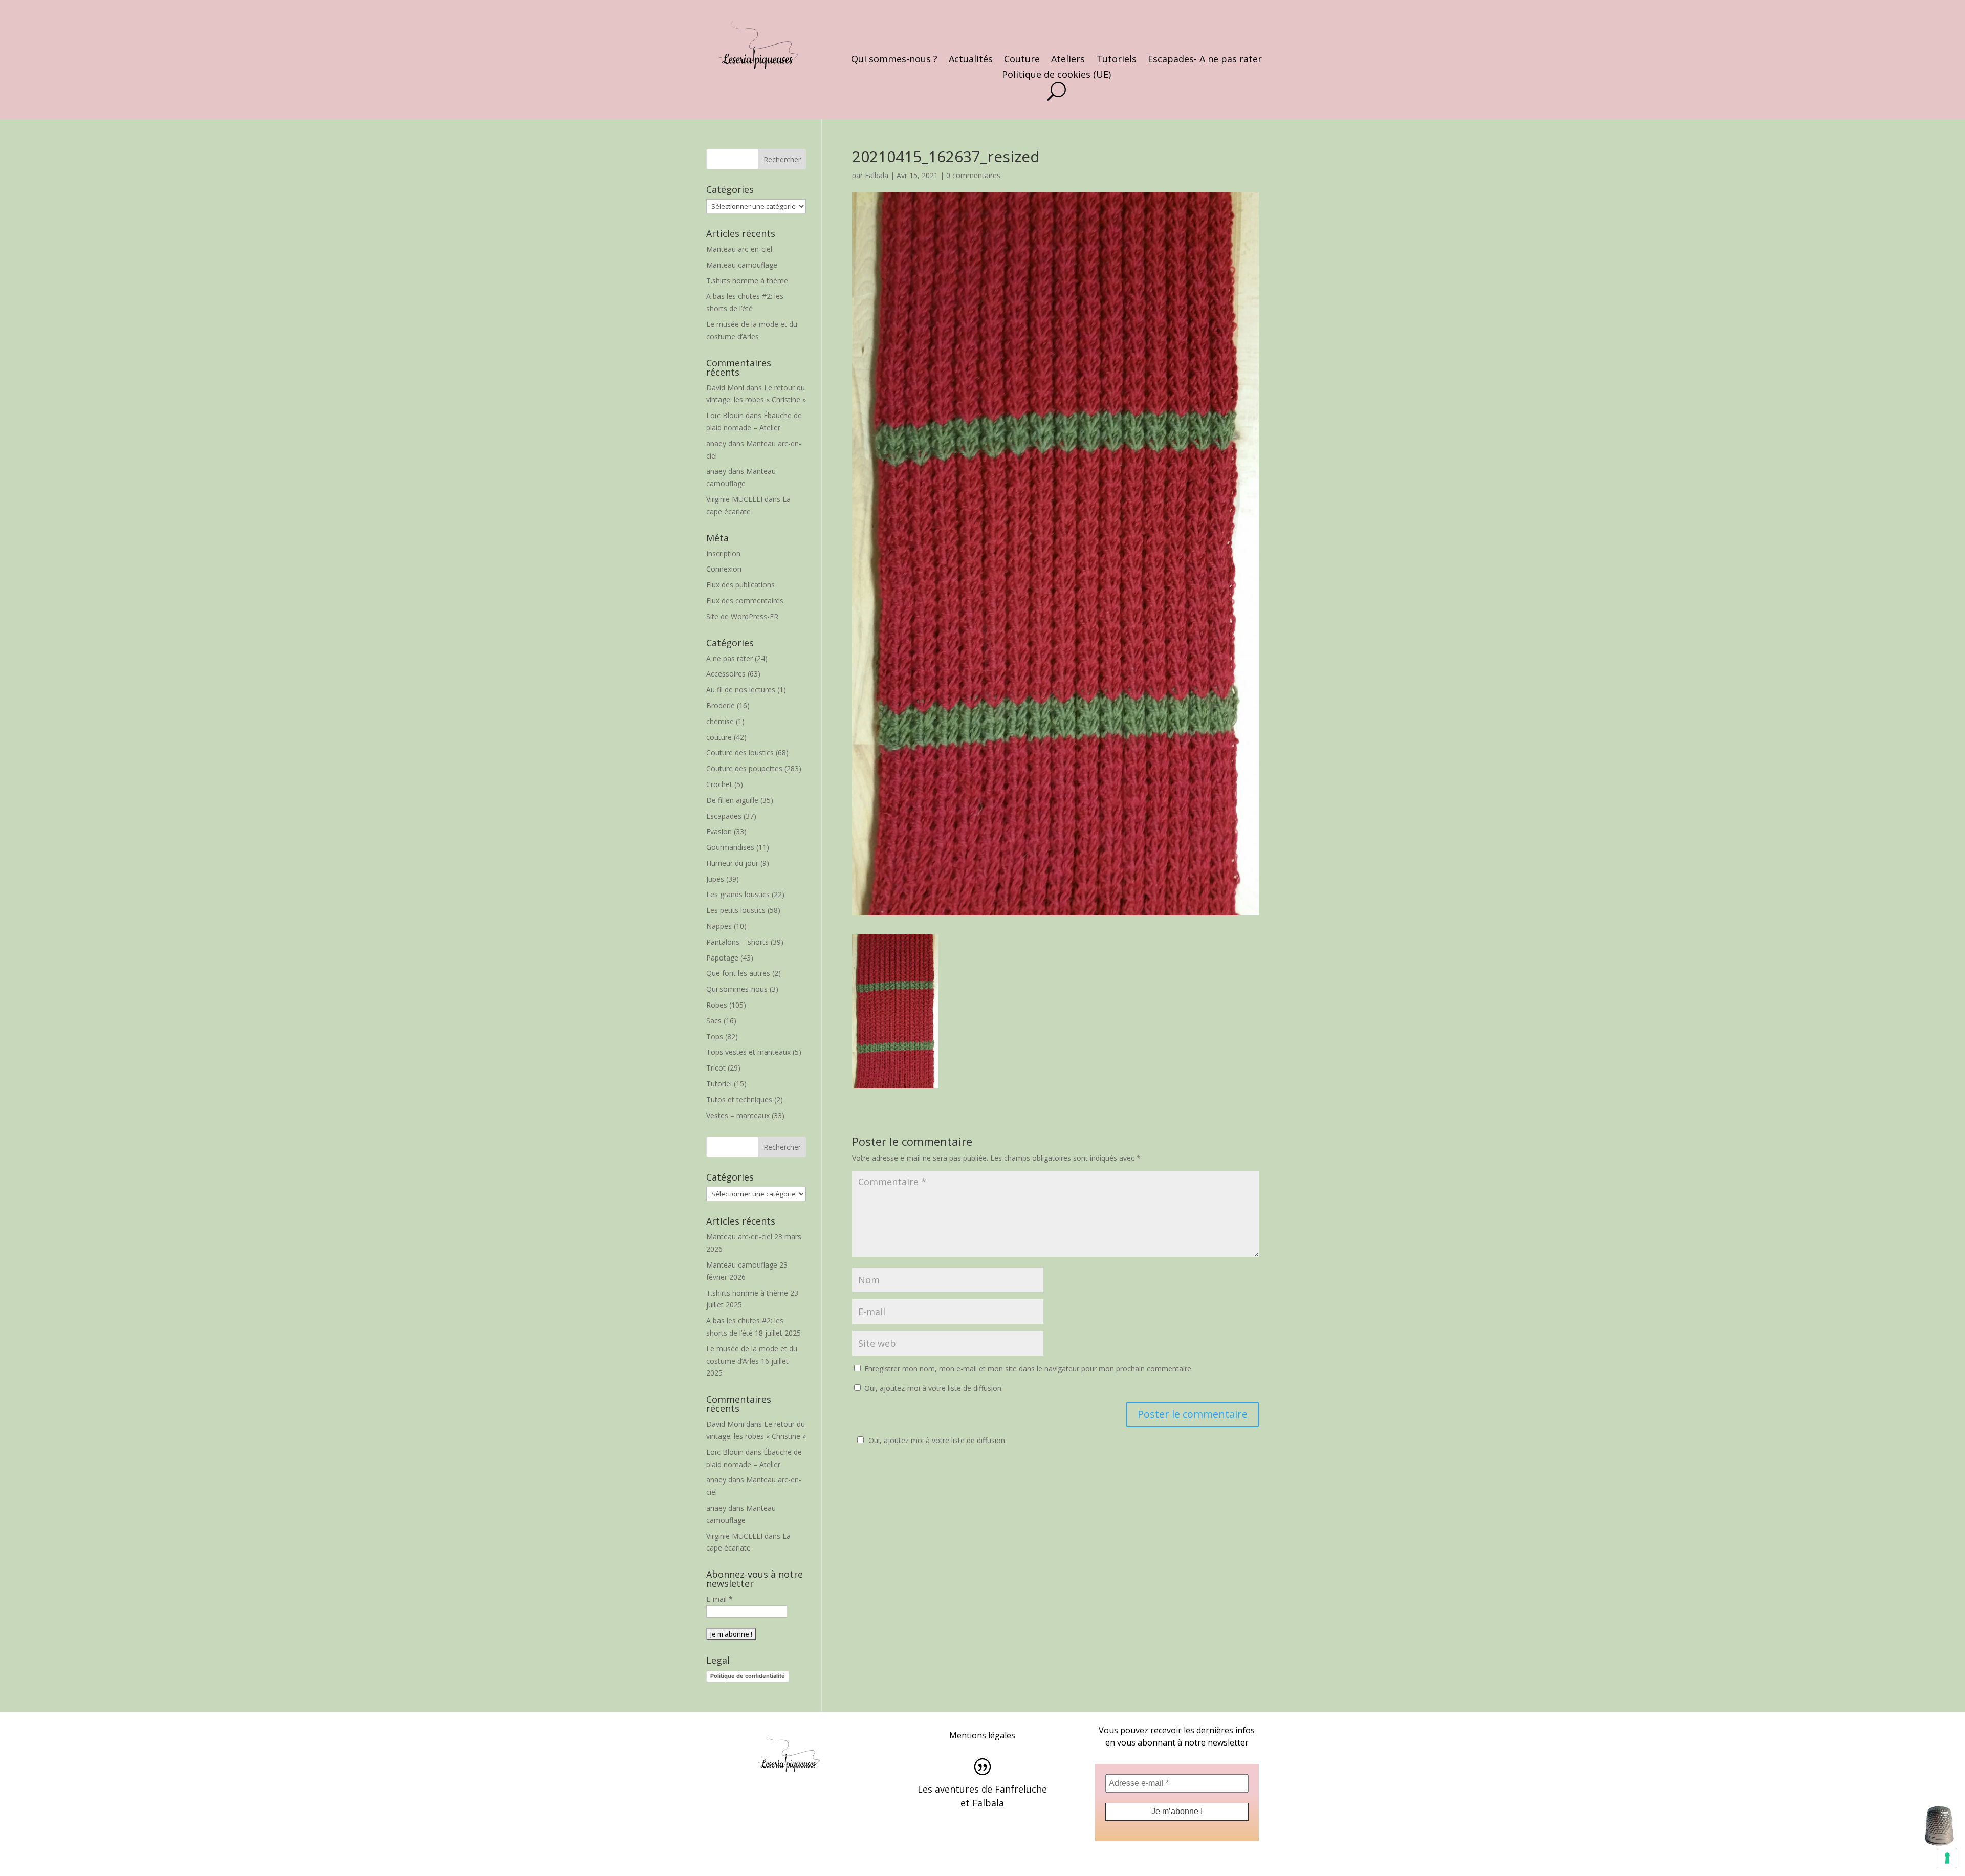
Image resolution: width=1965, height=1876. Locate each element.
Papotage (722, 958)
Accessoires (726, 674)
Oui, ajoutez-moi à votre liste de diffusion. (933, 1388)
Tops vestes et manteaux (748, 1052)
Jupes (715, 879)
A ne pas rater (729, 658)
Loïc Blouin (725, 415)
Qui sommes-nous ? (894, 60)
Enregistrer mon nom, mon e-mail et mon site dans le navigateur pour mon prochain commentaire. (1029, 1369)
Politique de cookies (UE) (1056, 75)
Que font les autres (738, 973)
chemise (720, 721)
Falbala (877, 175)
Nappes (719, 926)
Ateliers (1068, 60)
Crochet (719, 784)
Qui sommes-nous (737, 989)
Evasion (719, 831)
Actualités (971, 60)
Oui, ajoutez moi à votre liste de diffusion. (937, 1440)
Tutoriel (719, 1084)
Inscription (723, 553)
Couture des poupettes (744, 768)
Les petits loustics (736, 910)
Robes (717, 1005)
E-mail (719, 1599)
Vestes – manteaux (738, 1115)
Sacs (714, 1021)
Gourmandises (730, 847)
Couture (1022, 60)
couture (719, 737)
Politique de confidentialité (748, 1676)
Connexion (724, 569)
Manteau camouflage (742, 265)
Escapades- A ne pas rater (1205, 60)
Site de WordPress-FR (742, 616)
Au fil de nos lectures (741, 690)
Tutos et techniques (739, 1099)
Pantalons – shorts (737, 942)
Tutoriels (1116, 60)
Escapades (724, 816)
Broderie (720, 705)
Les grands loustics (738, 894)
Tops (715, 1037)
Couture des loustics (740, 752)
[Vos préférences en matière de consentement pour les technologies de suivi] (1947, 1858)
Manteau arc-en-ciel (739, 249)
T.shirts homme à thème (747, 281)
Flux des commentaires (745, 601)
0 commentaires (973, 175)
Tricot (716, 1068)
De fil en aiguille (732, 800)
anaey (716, 443)
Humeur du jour (732, 863)
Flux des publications (740, 585)
